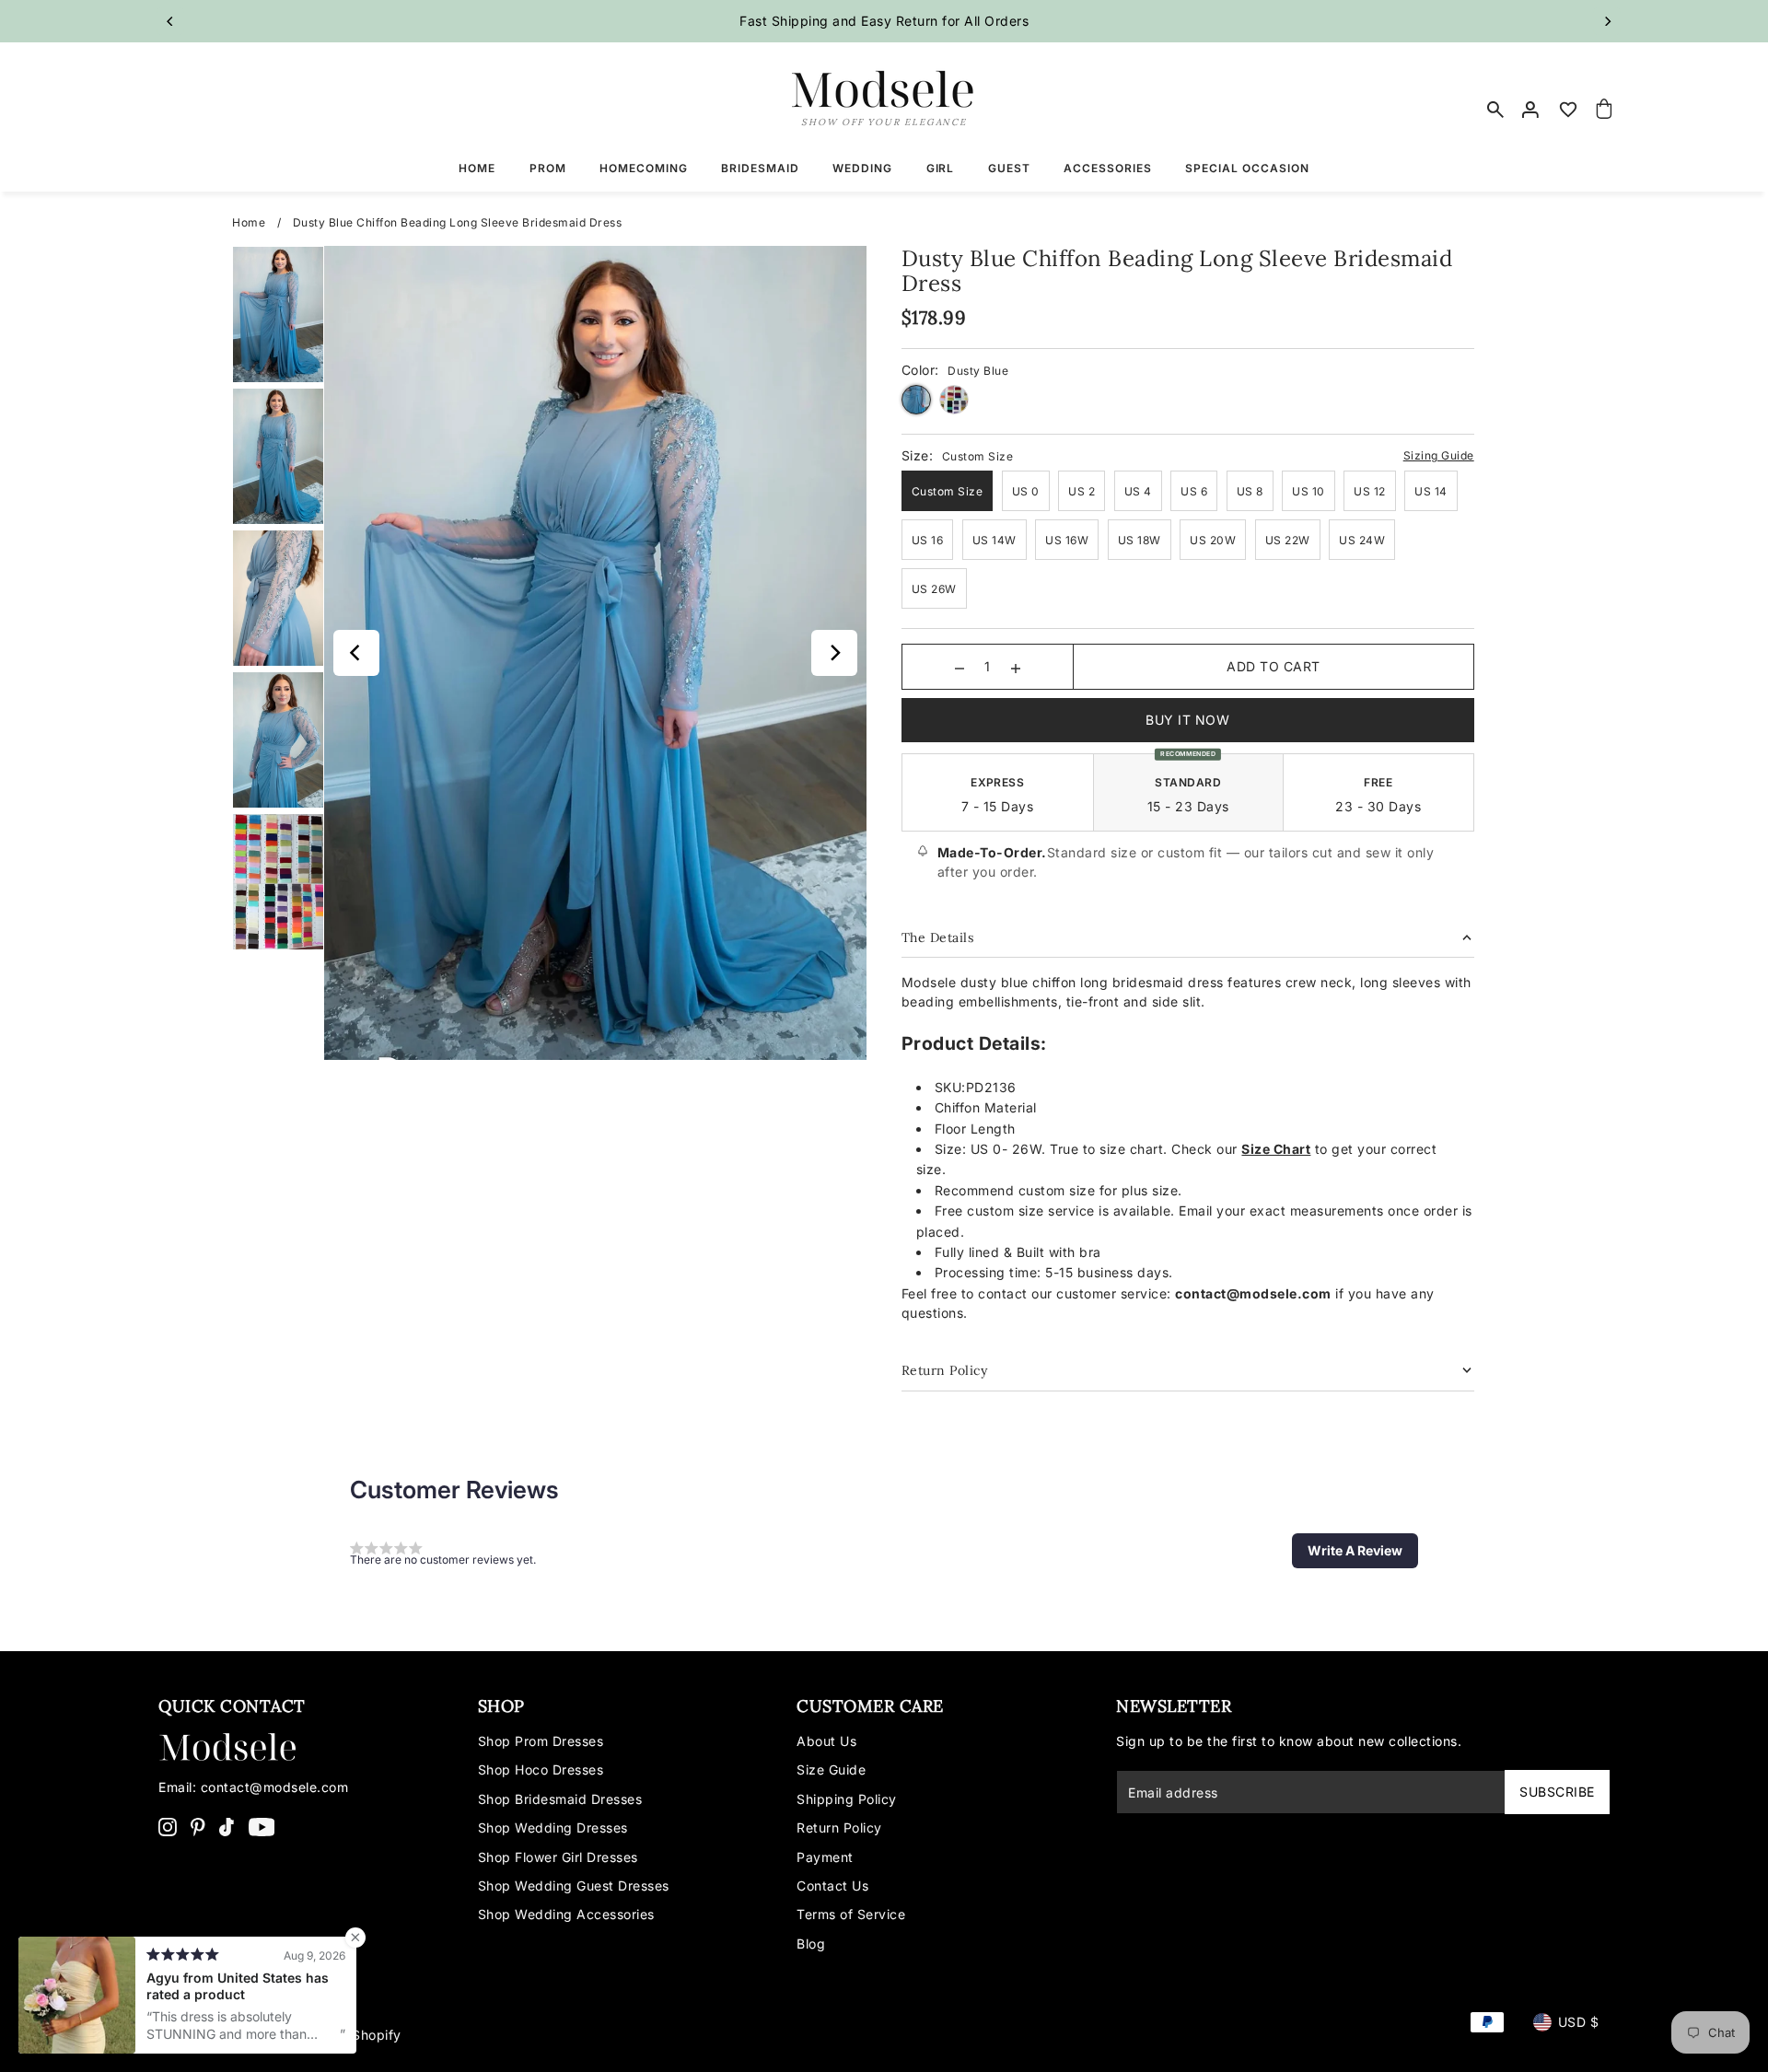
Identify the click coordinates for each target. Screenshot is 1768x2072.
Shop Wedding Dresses (553, 1828)
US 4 (1138, 491)
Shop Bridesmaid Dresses (560, 1799)
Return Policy (839, 1828)
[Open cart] (1605, 110)
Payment (825, 1857)
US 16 (928, 540)
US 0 (1026, 491)
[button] (1355, 1551)
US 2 (1082, 491)
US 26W (934, 589)
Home (249, 222)
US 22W (1288, 540)
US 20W (1213, 540)
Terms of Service (851, 1914)
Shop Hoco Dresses (541, 1769)
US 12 (1370, 491)
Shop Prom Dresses (541, 1741)
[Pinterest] (198, 1826)
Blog (811, 1944)
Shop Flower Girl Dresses (558, 1857)
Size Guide (831, 1769)
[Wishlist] (1568, 110)
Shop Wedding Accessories (566, 1914)
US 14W (994, 540)
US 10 (1309, 491)
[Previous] (170, 21)
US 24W (1362, 540)
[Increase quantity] (1016, 667)
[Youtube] (262, 1826)
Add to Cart (1274, 666)
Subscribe (1557, 1792)
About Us (826, 1741)
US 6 (1194, 491)
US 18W (1140, 540)
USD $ (1579, 2022)
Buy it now (1187, 720)
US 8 (1250, 491)
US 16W (1067, 540)
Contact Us (832, 1886)
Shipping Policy (847, 1799)
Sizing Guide (1439, 455)
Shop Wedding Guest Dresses (574, 1886)
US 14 (1431, 491)
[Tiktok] (227, 1826)
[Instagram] (168, 1826)
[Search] (1495, 110)
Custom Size (948, 491)
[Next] (1607, 21)
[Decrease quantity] (960, 667)
